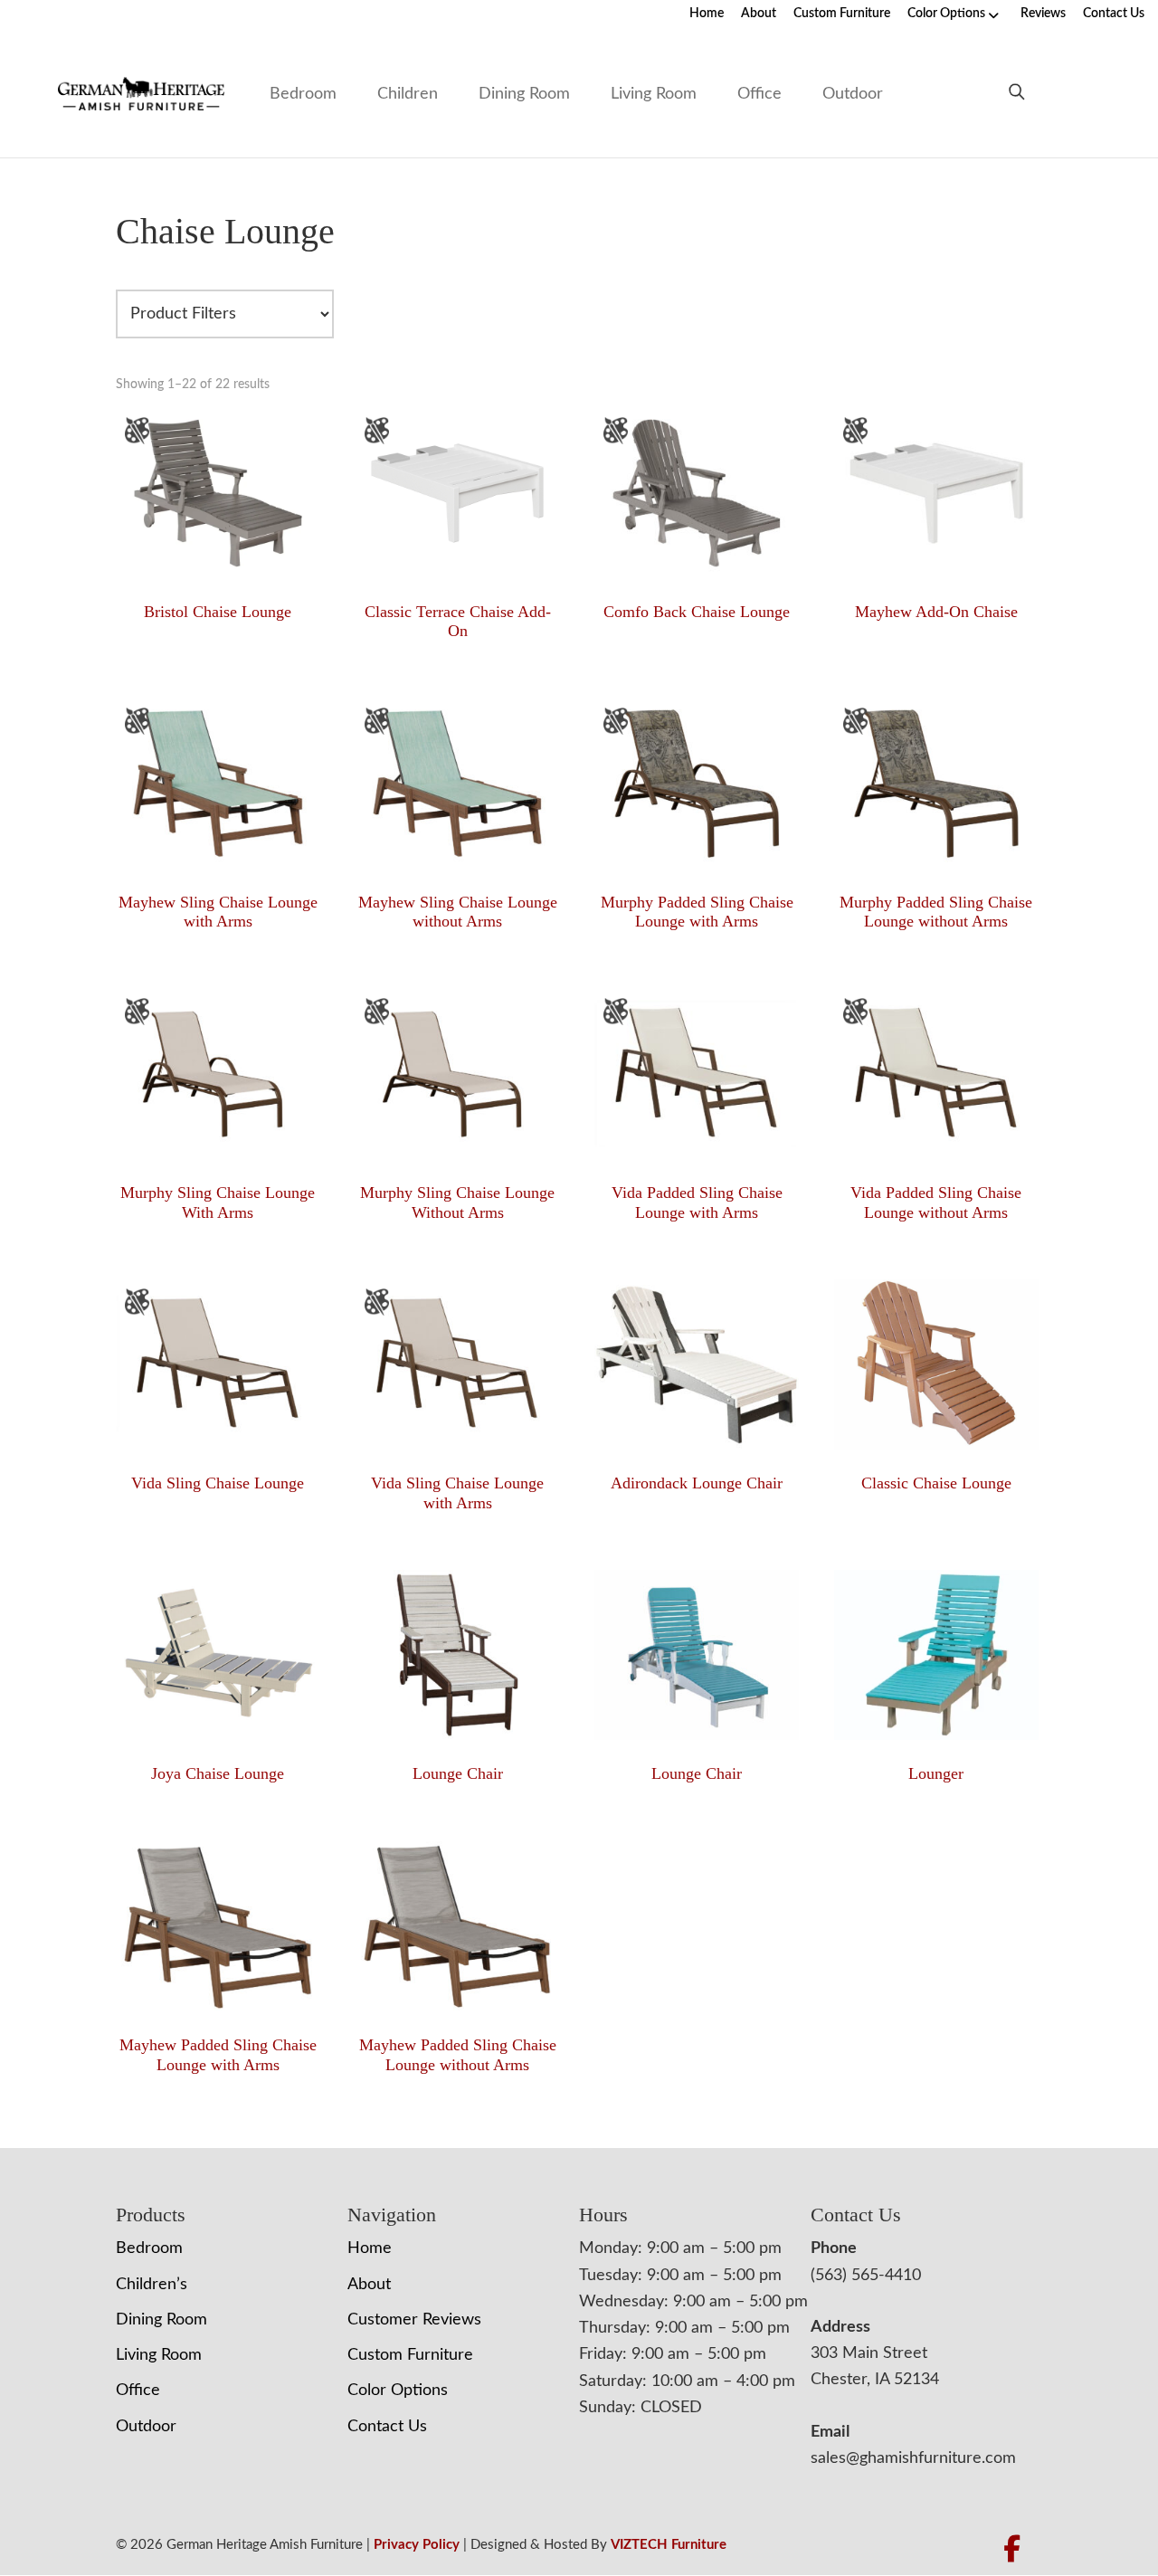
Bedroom (303, 94)
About (759, 14)
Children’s (152, 2285)
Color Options (946, 14)
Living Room (654, 94)
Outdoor (853, 94)
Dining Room (524, 94)
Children (408, 94)
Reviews (1043, 14)
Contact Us (1114, 14)
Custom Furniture (842, 14)
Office (759, 94)
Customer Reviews (414, 2320)
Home (707, 14)
